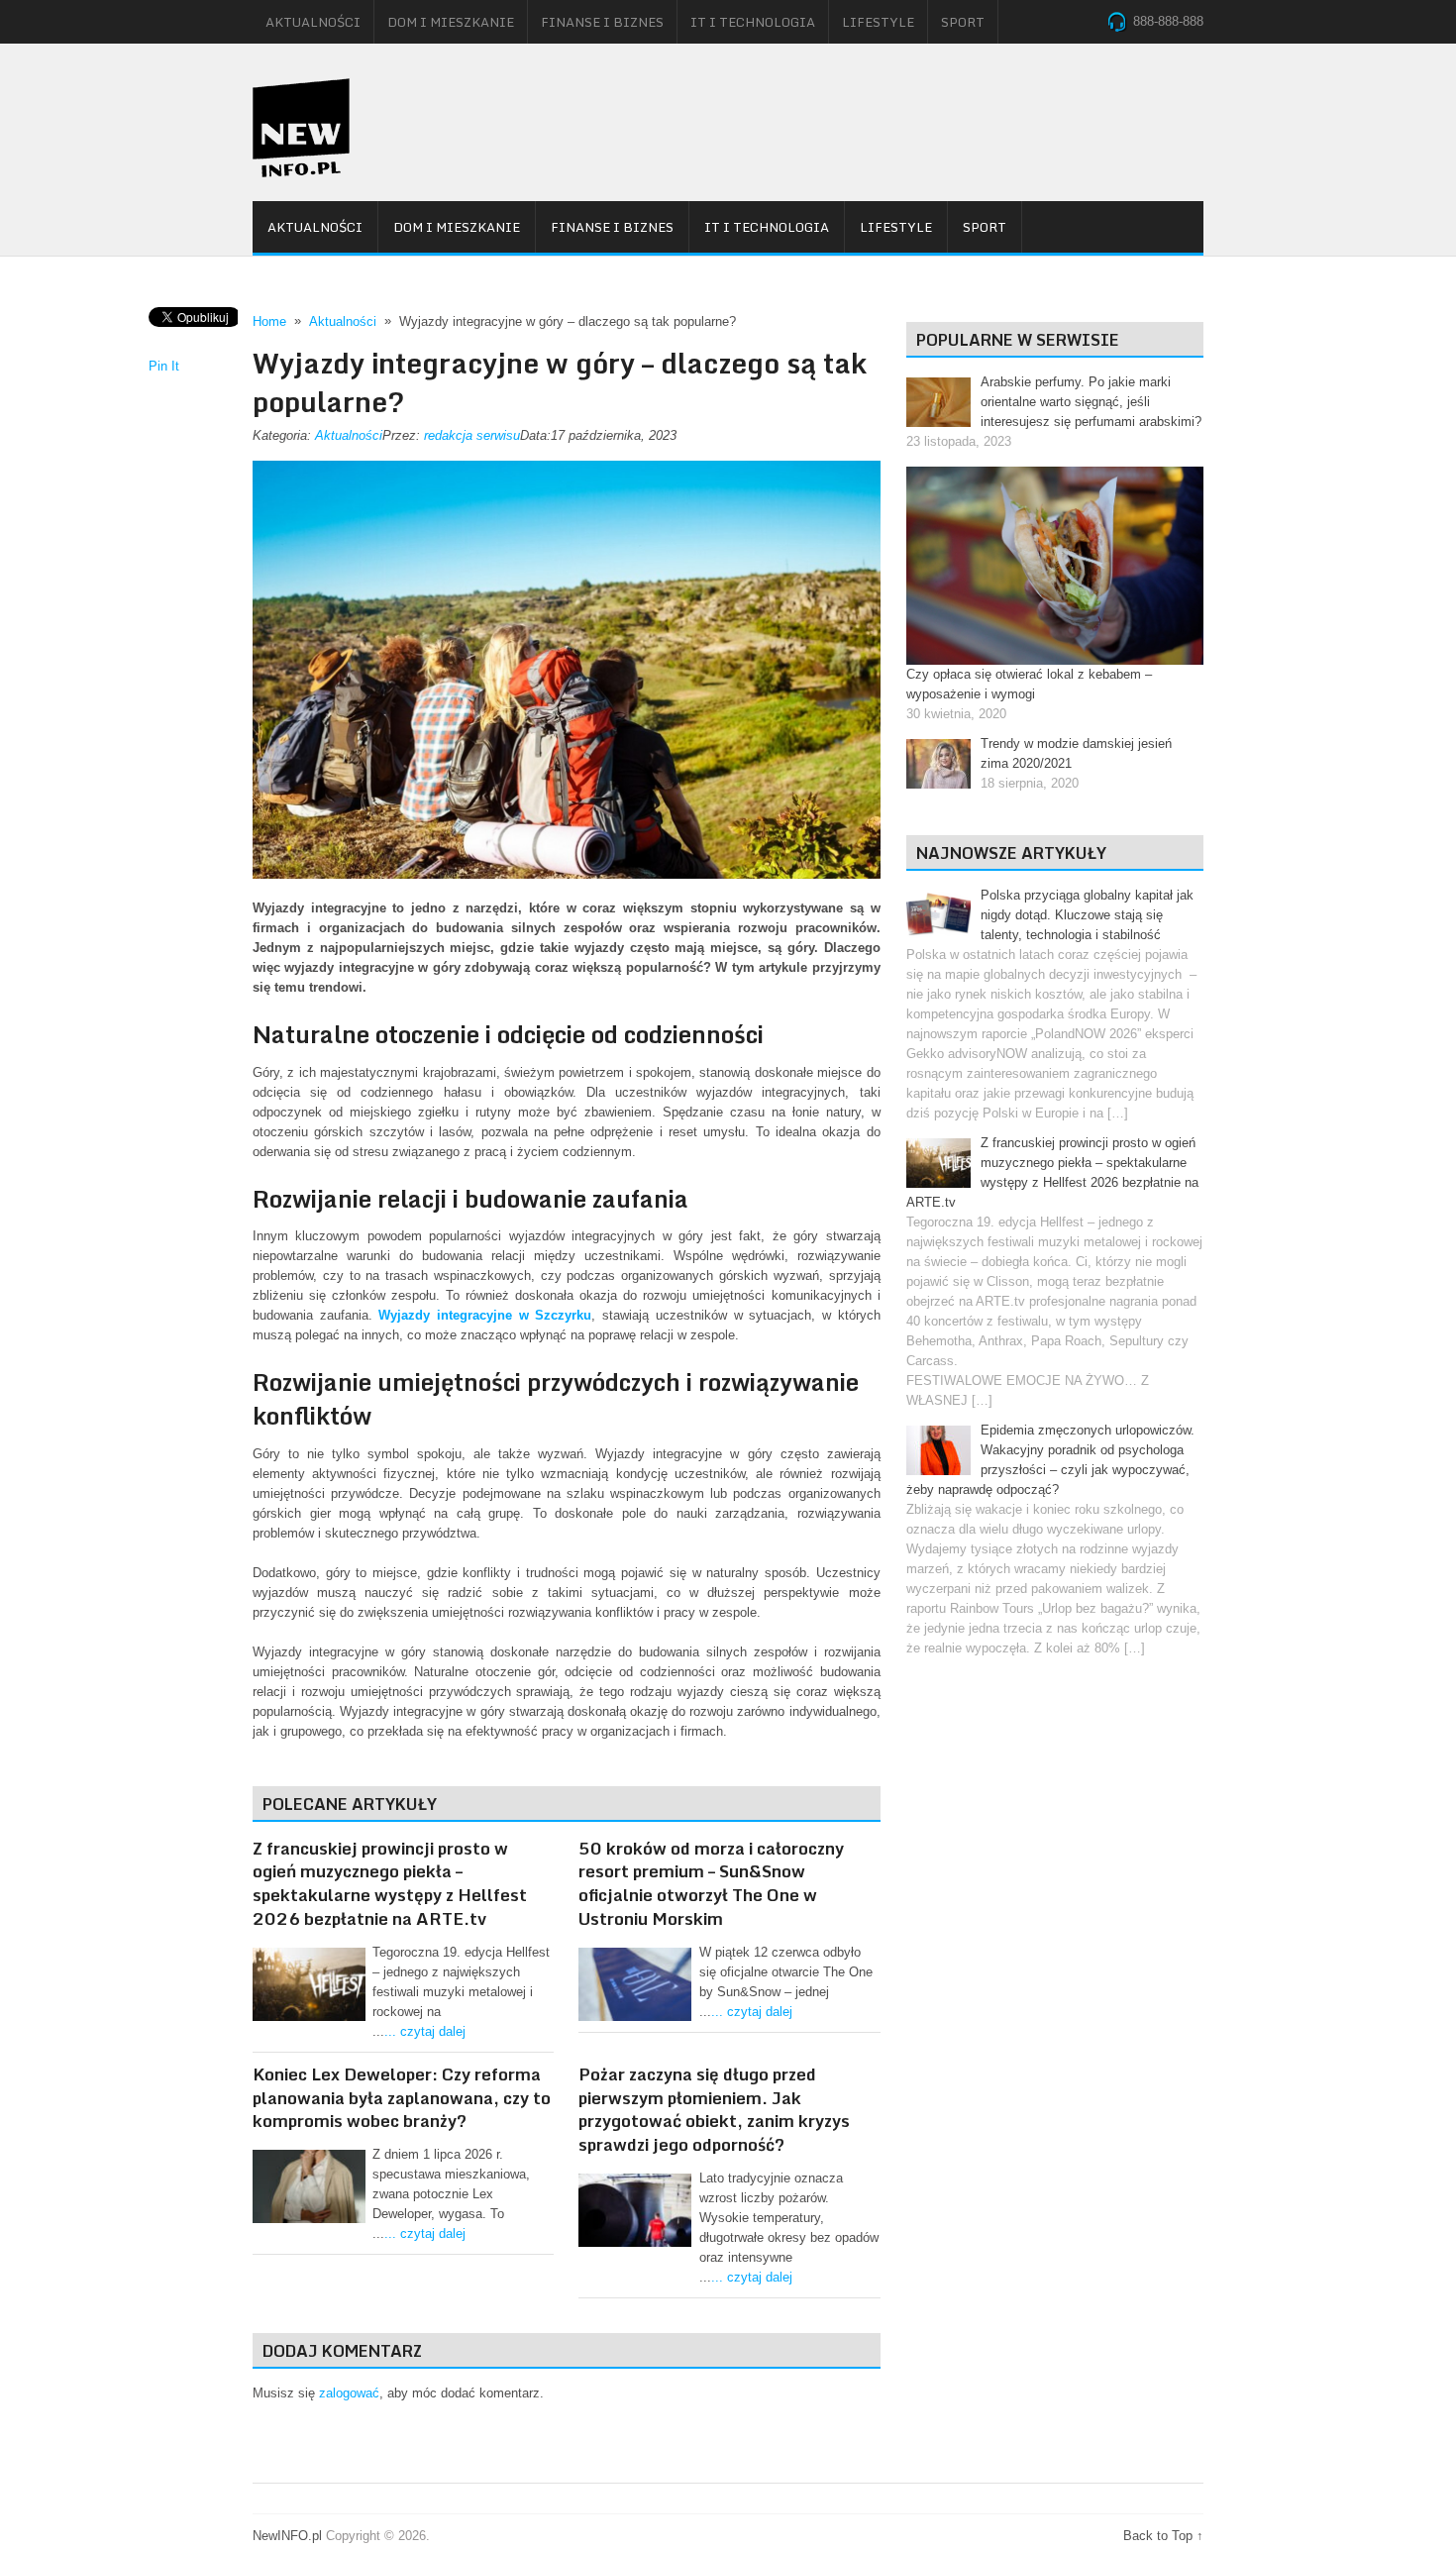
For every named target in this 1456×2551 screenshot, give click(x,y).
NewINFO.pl (287, 2536)
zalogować (349, 2393)
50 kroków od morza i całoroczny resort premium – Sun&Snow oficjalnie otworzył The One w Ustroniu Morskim (711, 1883)
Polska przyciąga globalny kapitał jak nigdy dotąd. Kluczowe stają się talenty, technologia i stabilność (1087, 915)
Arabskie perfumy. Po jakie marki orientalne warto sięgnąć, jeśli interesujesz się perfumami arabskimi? (1091, 402)
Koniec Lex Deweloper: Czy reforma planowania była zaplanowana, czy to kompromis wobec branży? (402, 2098)
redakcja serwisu (472, 435)
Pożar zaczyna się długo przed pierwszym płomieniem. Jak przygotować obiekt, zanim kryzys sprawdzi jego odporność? (714, 2109)
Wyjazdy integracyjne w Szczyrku (485, 1315)
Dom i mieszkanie (451, 22)
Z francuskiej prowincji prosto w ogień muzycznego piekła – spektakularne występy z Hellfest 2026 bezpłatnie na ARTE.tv (390, 1883)
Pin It (164, 366)
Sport (963, 22)
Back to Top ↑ (1163, 2536)
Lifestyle (878, 22)
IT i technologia (753, 22)
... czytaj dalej (425, 2031)
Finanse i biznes (602, 22)
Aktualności (313, 22)
